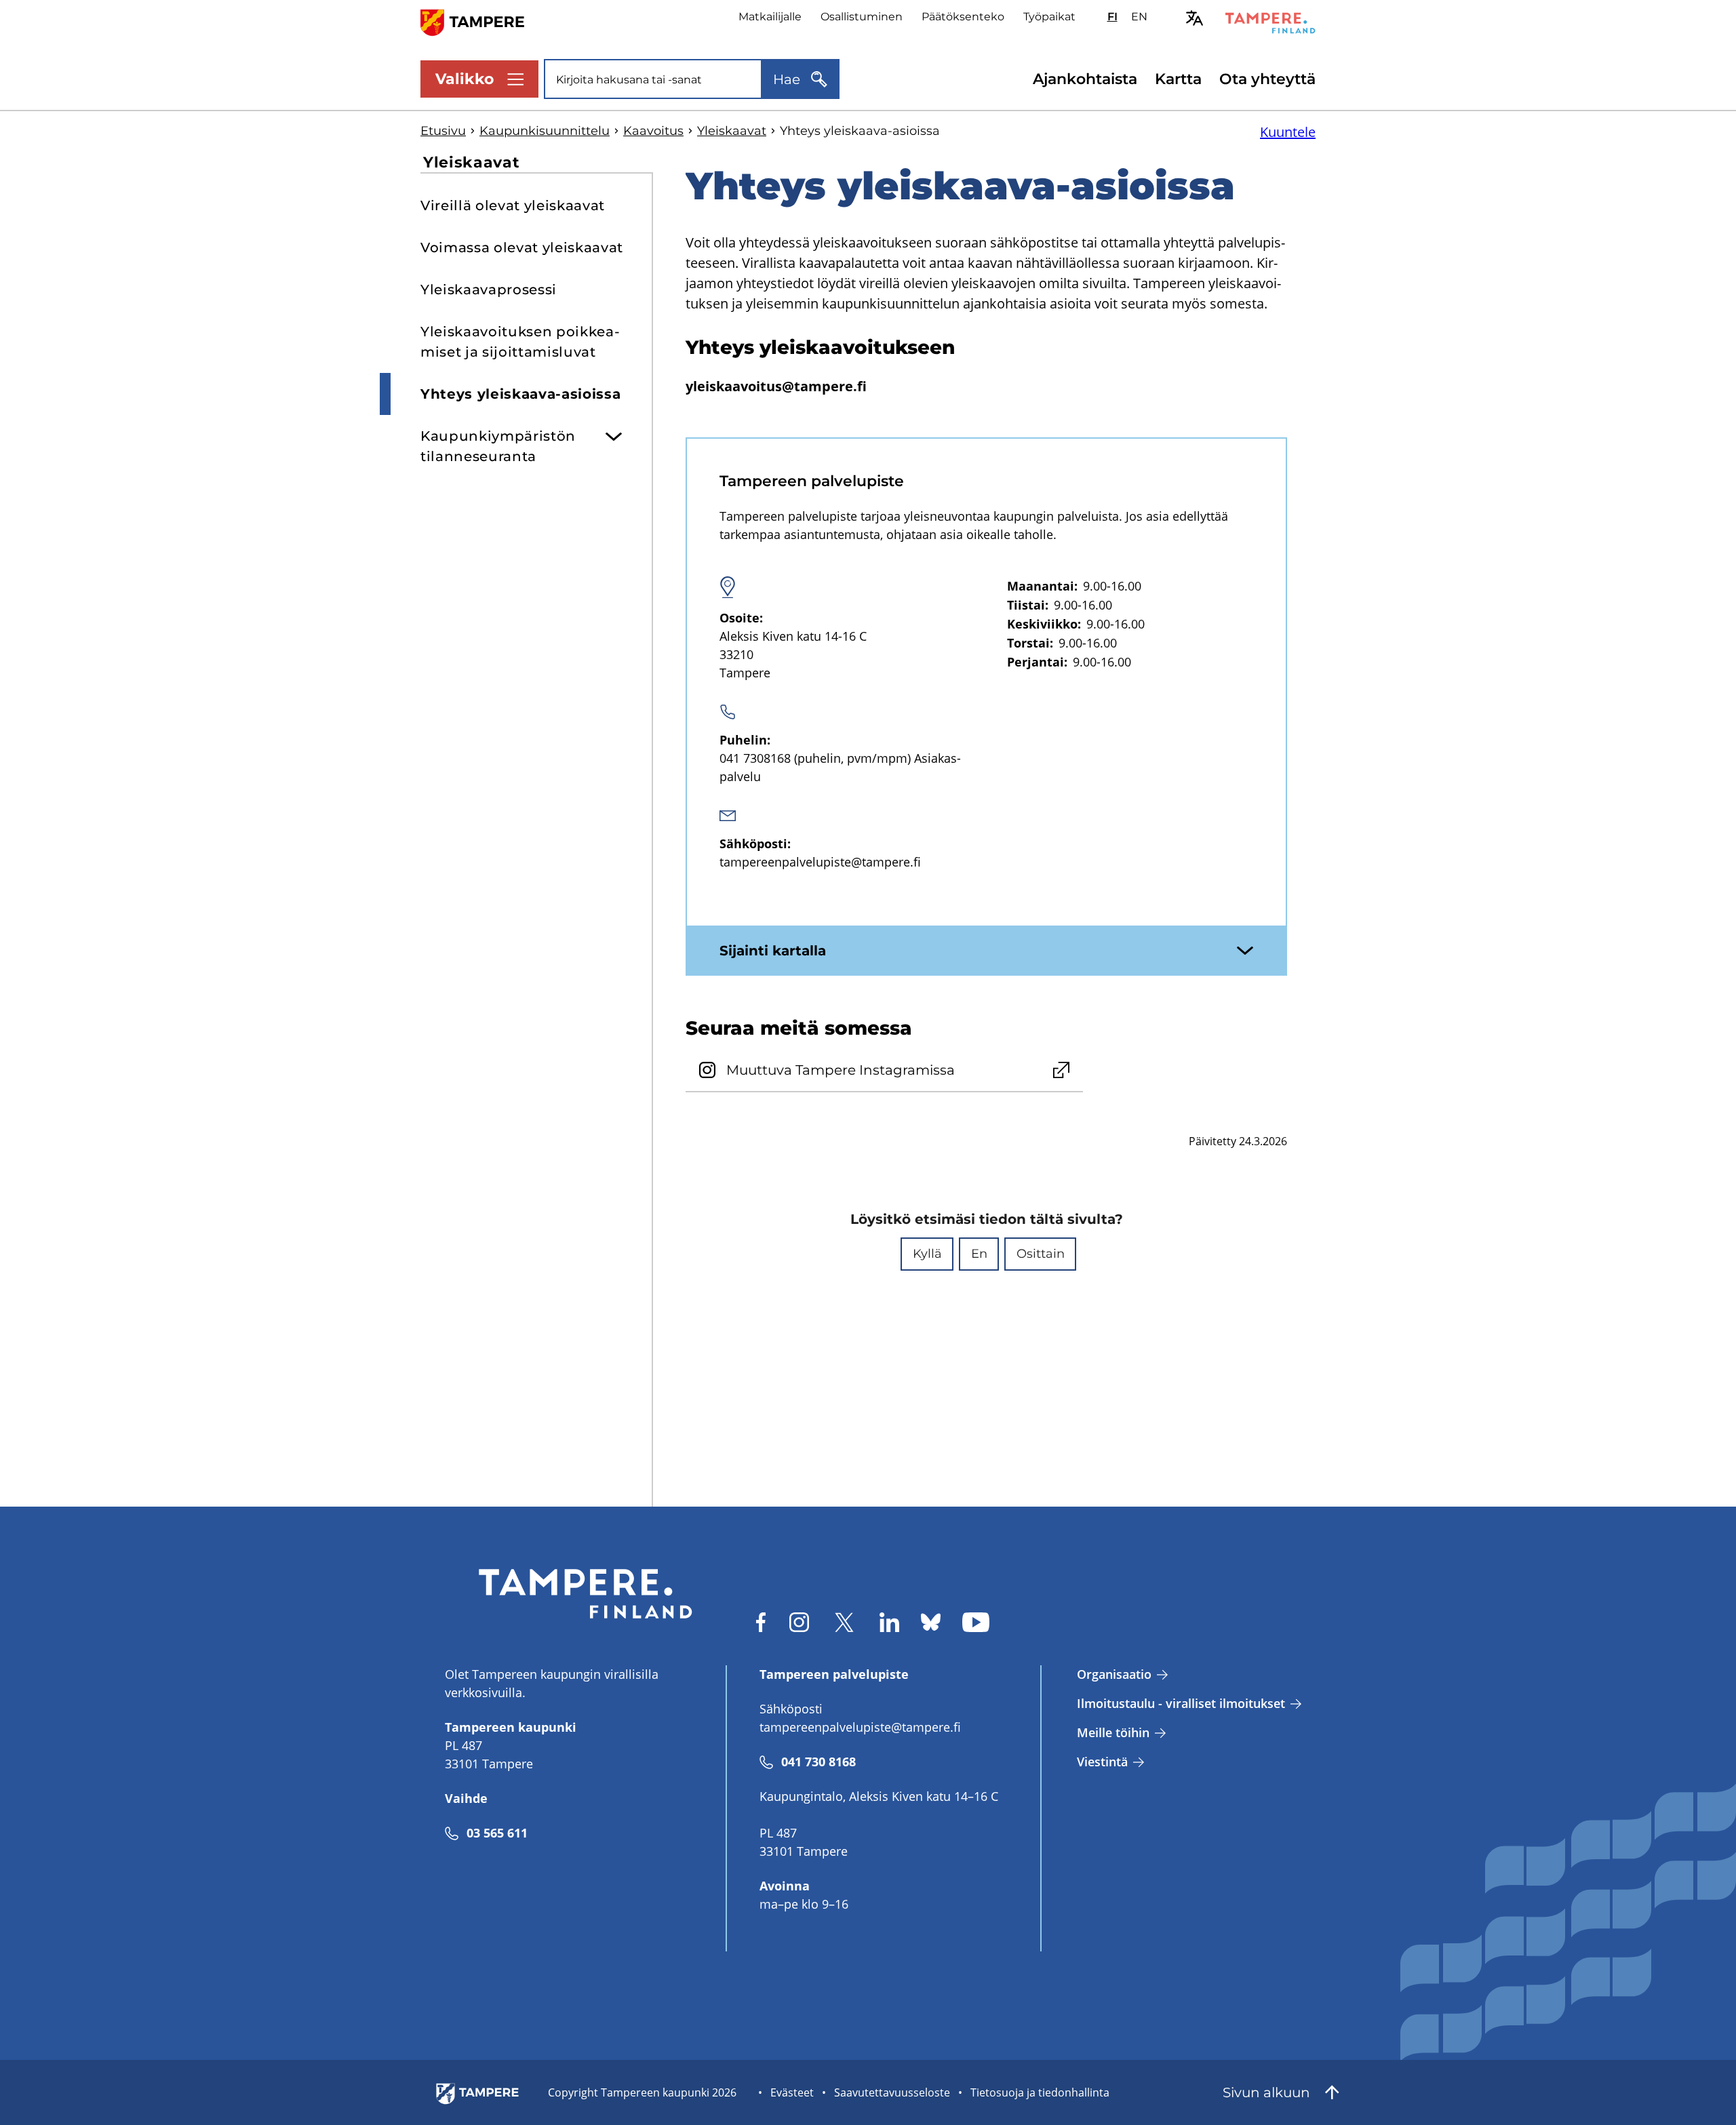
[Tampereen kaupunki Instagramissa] (799, 1622)
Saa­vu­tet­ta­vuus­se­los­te (892, 2092)
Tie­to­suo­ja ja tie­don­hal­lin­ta (1040, 2092)
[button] (927, 1254)
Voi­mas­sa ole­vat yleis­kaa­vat (522, 247)
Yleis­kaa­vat (732, 131)
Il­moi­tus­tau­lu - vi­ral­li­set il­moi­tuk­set (1181, 1703)
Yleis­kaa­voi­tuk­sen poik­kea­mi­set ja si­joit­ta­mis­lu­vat (520, 342)
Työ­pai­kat (1049, 17)
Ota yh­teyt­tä (1267, 79)
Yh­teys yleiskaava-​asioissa (520, 394)
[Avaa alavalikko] (614, 431)
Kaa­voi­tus (653, 131)
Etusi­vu (443, 131)
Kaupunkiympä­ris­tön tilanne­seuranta (498, 446)
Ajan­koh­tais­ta (1085, 79)
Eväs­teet (792, 2092)
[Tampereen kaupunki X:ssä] (844, 1622)
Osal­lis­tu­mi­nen (862, 17)
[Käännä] (1195, 18)
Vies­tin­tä (1102, 1762)
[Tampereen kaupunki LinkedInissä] (889, 1622)
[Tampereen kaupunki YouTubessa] (976, 1622)
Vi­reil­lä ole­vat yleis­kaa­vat (513, 205)
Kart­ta (1178, 79)
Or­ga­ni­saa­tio (1114, 1674)
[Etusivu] (480, 21)
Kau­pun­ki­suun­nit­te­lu (545, 131)
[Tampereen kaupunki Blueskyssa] (931, 1622)
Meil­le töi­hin (1113, 1732)
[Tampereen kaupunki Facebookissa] (761, 1622)
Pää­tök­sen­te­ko (963, 17)
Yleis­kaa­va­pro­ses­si (489, 290)
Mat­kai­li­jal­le (770, 17)
